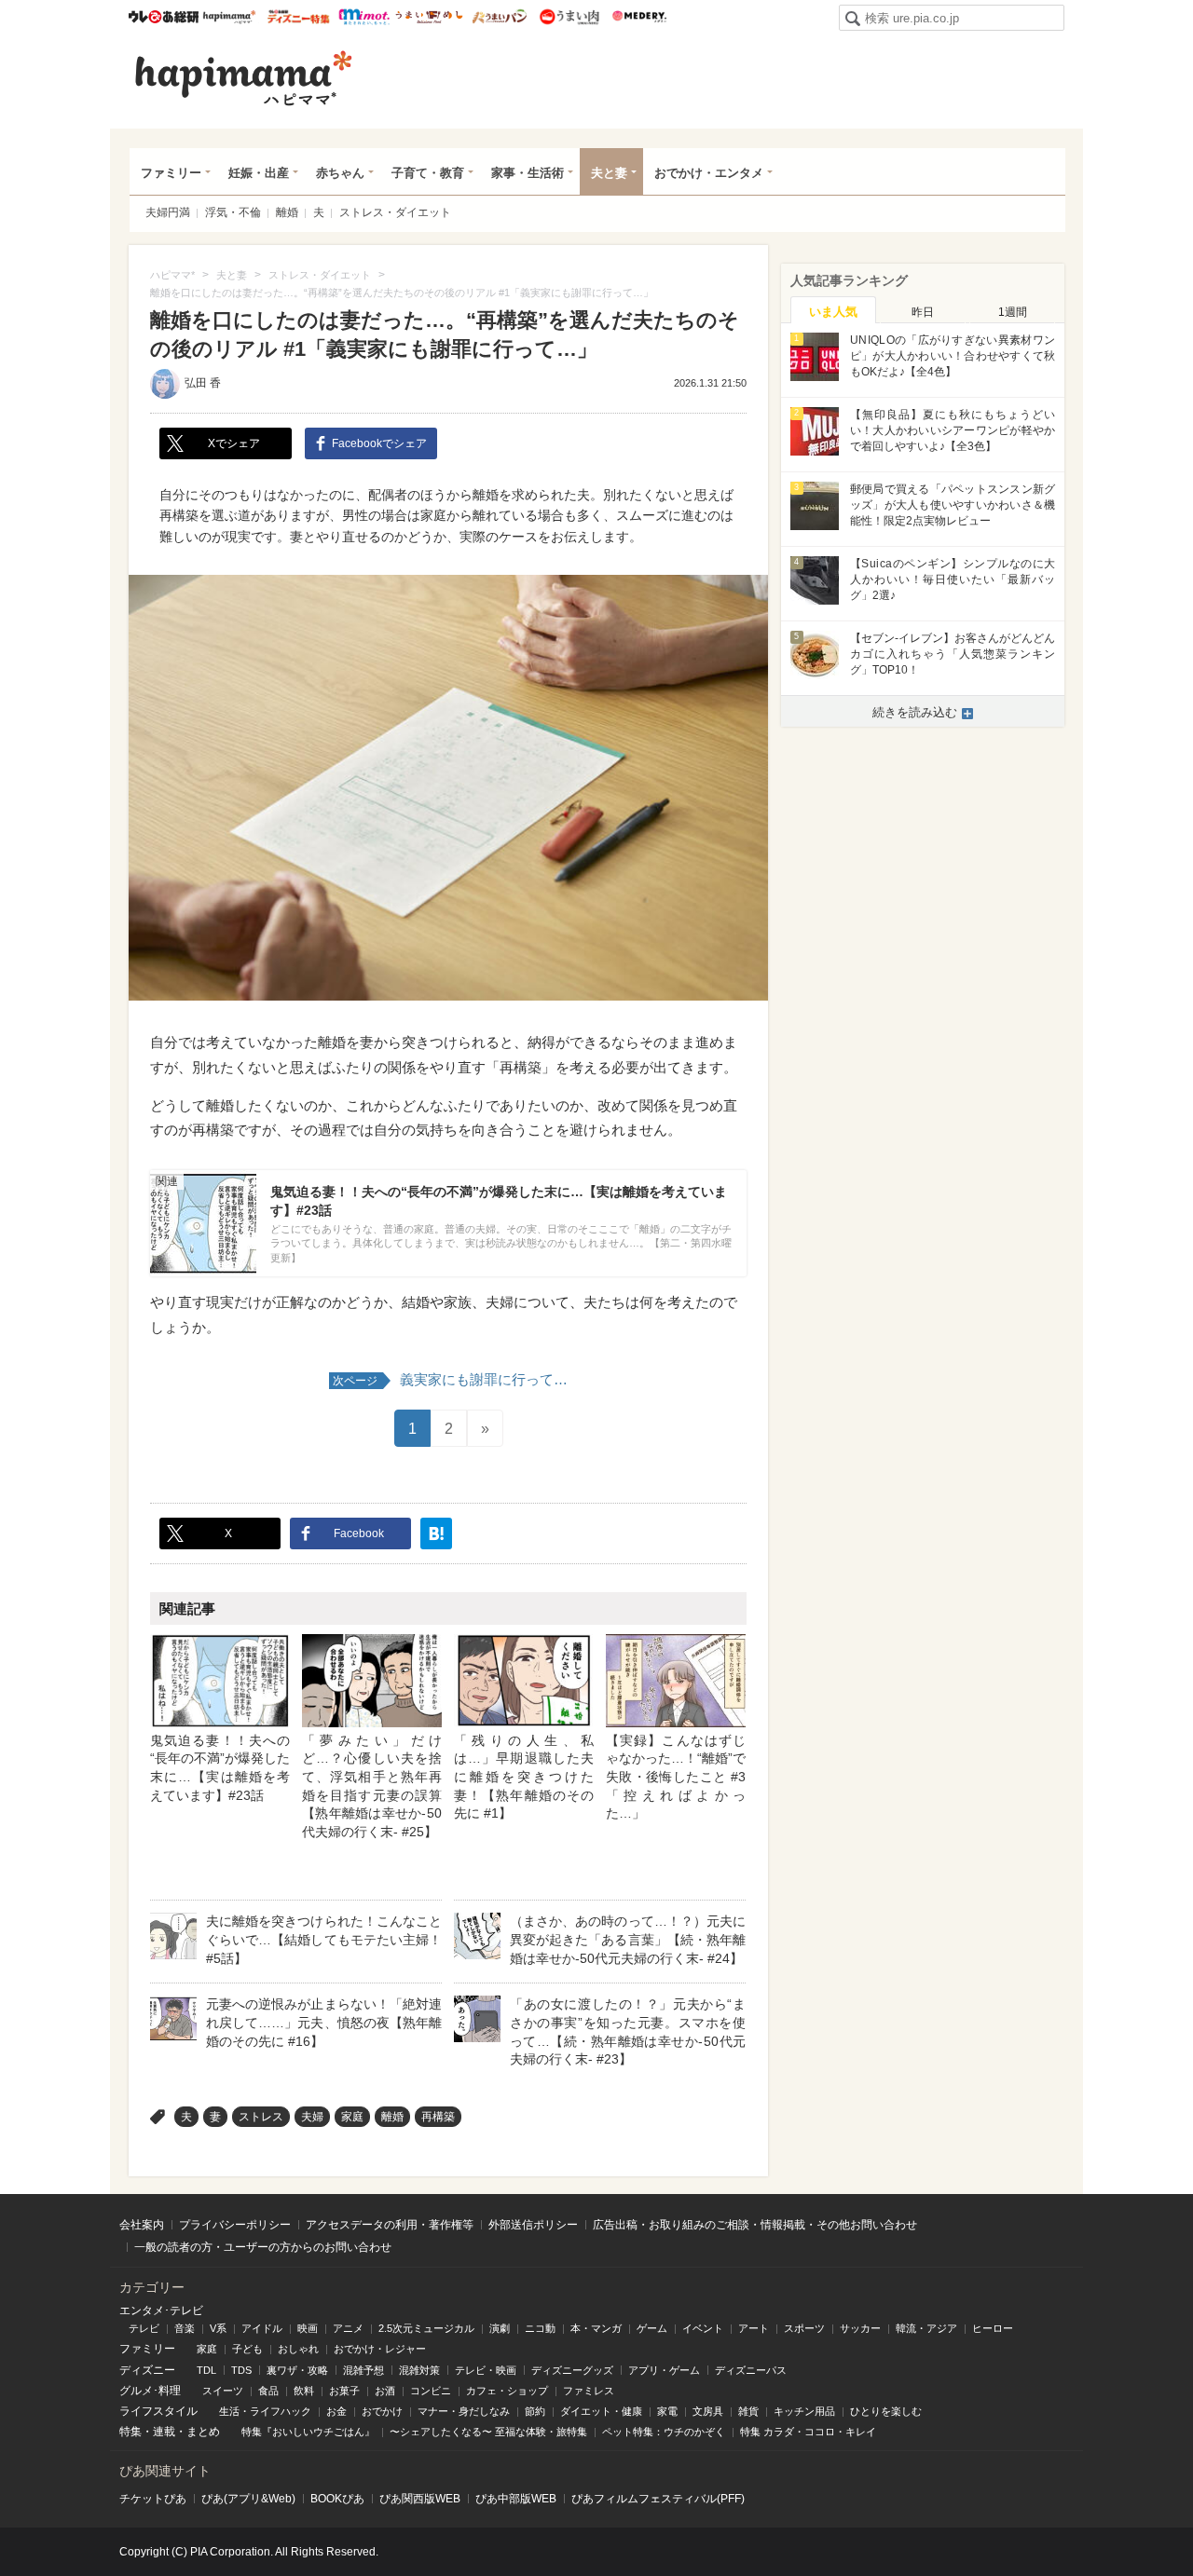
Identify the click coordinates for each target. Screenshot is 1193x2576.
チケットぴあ (153, 2499)
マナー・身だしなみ (464, 2411)
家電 (667, 2411)
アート (754, 2328)
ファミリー (171, 173)
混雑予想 (363, 2370)
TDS (241, 2370)
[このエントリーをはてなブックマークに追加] (436, 1533)
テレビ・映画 (486, 2370)
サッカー (860, 2328)
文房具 (708, 2411)
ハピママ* (229, 17)
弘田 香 (203, 383)
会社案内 (142, 2225)
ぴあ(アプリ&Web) (248, 2499)
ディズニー (147, 2370)
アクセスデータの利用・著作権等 (390, 2225)
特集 (130, 2432)
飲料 (304, 2391)
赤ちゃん (340, 173)
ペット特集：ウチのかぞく (664, 2432)
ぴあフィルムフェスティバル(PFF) (658, 2499)
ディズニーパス (751, 2370)
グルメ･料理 (150, 2391)
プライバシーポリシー (235, 2225)
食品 (268, 2391)
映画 (308, 2328)
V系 (218, 2328)
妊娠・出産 (259, 173)
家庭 (352, 2117)
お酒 (385, 2391)
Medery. (639, 17)
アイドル (262, 2328)
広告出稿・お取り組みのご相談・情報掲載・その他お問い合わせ (755, 2225)
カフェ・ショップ (507, 2391)
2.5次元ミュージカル (426, 2328)
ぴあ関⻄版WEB (420, 2499)
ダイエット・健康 (601, 2411)
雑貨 (748, 2411)
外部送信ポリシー (533, 2225)
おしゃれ (298, 2349)
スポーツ (804, 2328)
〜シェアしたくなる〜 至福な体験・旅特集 (488, 2432)
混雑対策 (419, 2370)
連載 (164, 2432)
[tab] (833, 310)
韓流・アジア (926, 2328)
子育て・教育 (428, 173)
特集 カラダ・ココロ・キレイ (808, 2432)
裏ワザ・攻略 (297, 2370)
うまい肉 (569, 17)
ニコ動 (540, 2328)
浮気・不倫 (233, 212)
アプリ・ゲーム (664, 2370)
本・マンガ (596, 2328)
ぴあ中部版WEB (516, 2499)
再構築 (438, 2117)
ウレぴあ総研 (164, 17)
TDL (206, 2370)
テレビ (144, 2328)
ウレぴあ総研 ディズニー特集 (299, 17)
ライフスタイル (158, 2411)
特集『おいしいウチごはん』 (308, 2432)
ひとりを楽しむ (886, 2411)
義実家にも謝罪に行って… (450, 1379)
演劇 (500, 2328)
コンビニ (431, 2391)
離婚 (287, 212)
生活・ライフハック (265, 2411)
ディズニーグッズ (572, 2370)
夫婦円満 (168, 212)
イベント (703, 2328)
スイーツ (223, 2391)
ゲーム (652, 2328)
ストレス (261, 2117)
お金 (336, 2411)
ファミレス (589, 2391)
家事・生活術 (528, 173)
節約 (535, 2411)
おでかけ (382, 2411)
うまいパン (499, 17)
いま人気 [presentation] (833, 312)
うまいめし (429, 17)
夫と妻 (609, 173)
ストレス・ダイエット (395, 212)
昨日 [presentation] (923, 312)
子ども (247, 2349)
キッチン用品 (804, 2411)
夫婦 (312, 2117)
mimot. (364, 17)
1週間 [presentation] (1013, 312)
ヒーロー (993, 2328)
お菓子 (344, 2391)
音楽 (185, 2328)
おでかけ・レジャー (380, 2349)
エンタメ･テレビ (161, 2310)
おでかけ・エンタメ (709, 173)
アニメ (348, 2328)
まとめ (203, 2432)
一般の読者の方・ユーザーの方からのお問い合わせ (263, 2247)
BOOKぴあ (337, 2499)
